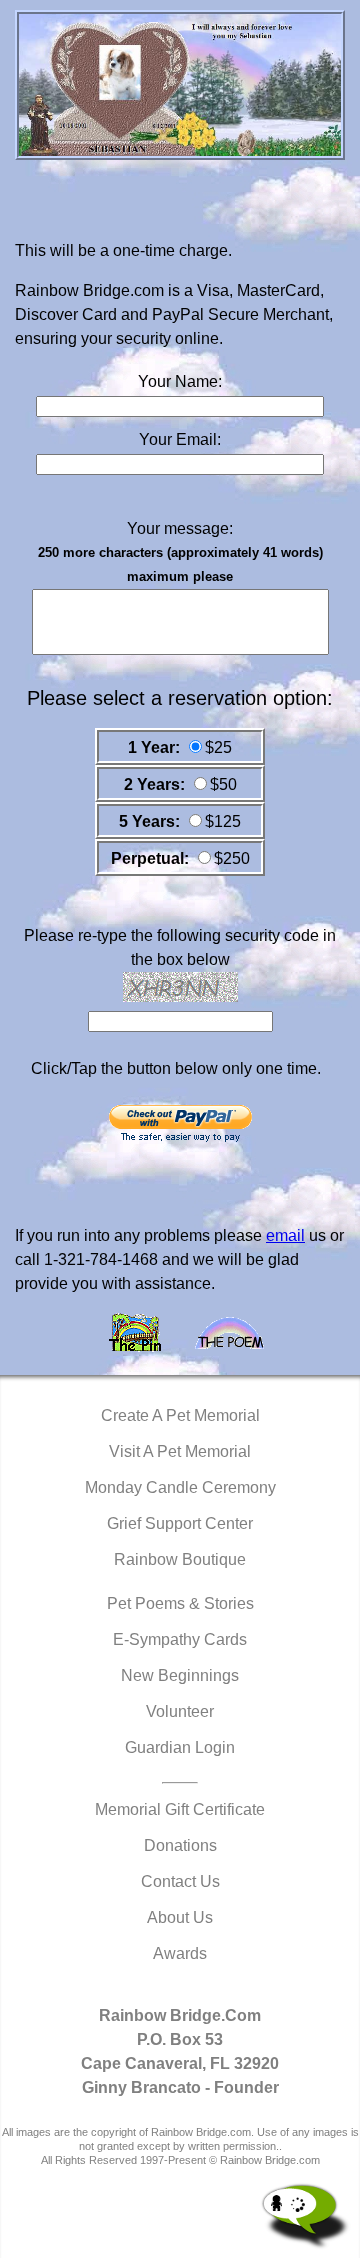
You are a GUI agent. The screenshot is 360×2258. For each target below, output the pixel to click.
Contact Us (180, 1881)
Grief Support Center (180, 1523)
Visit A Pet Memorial (180, 1451)
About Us (180, 1917)
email (285, 1235)
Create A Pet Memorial (180, 1415)
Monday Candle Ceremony (180, 1487)
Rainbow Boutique (180, 1559)
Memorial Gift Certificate (180, 1809)
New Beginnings (180, 1675)
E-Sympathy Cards (180, 1639)
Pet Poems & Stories (180, 1603)
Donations (180, 1845)
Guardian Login (180, 1747)
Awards (180, 1953)
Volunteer (180, 1711)
